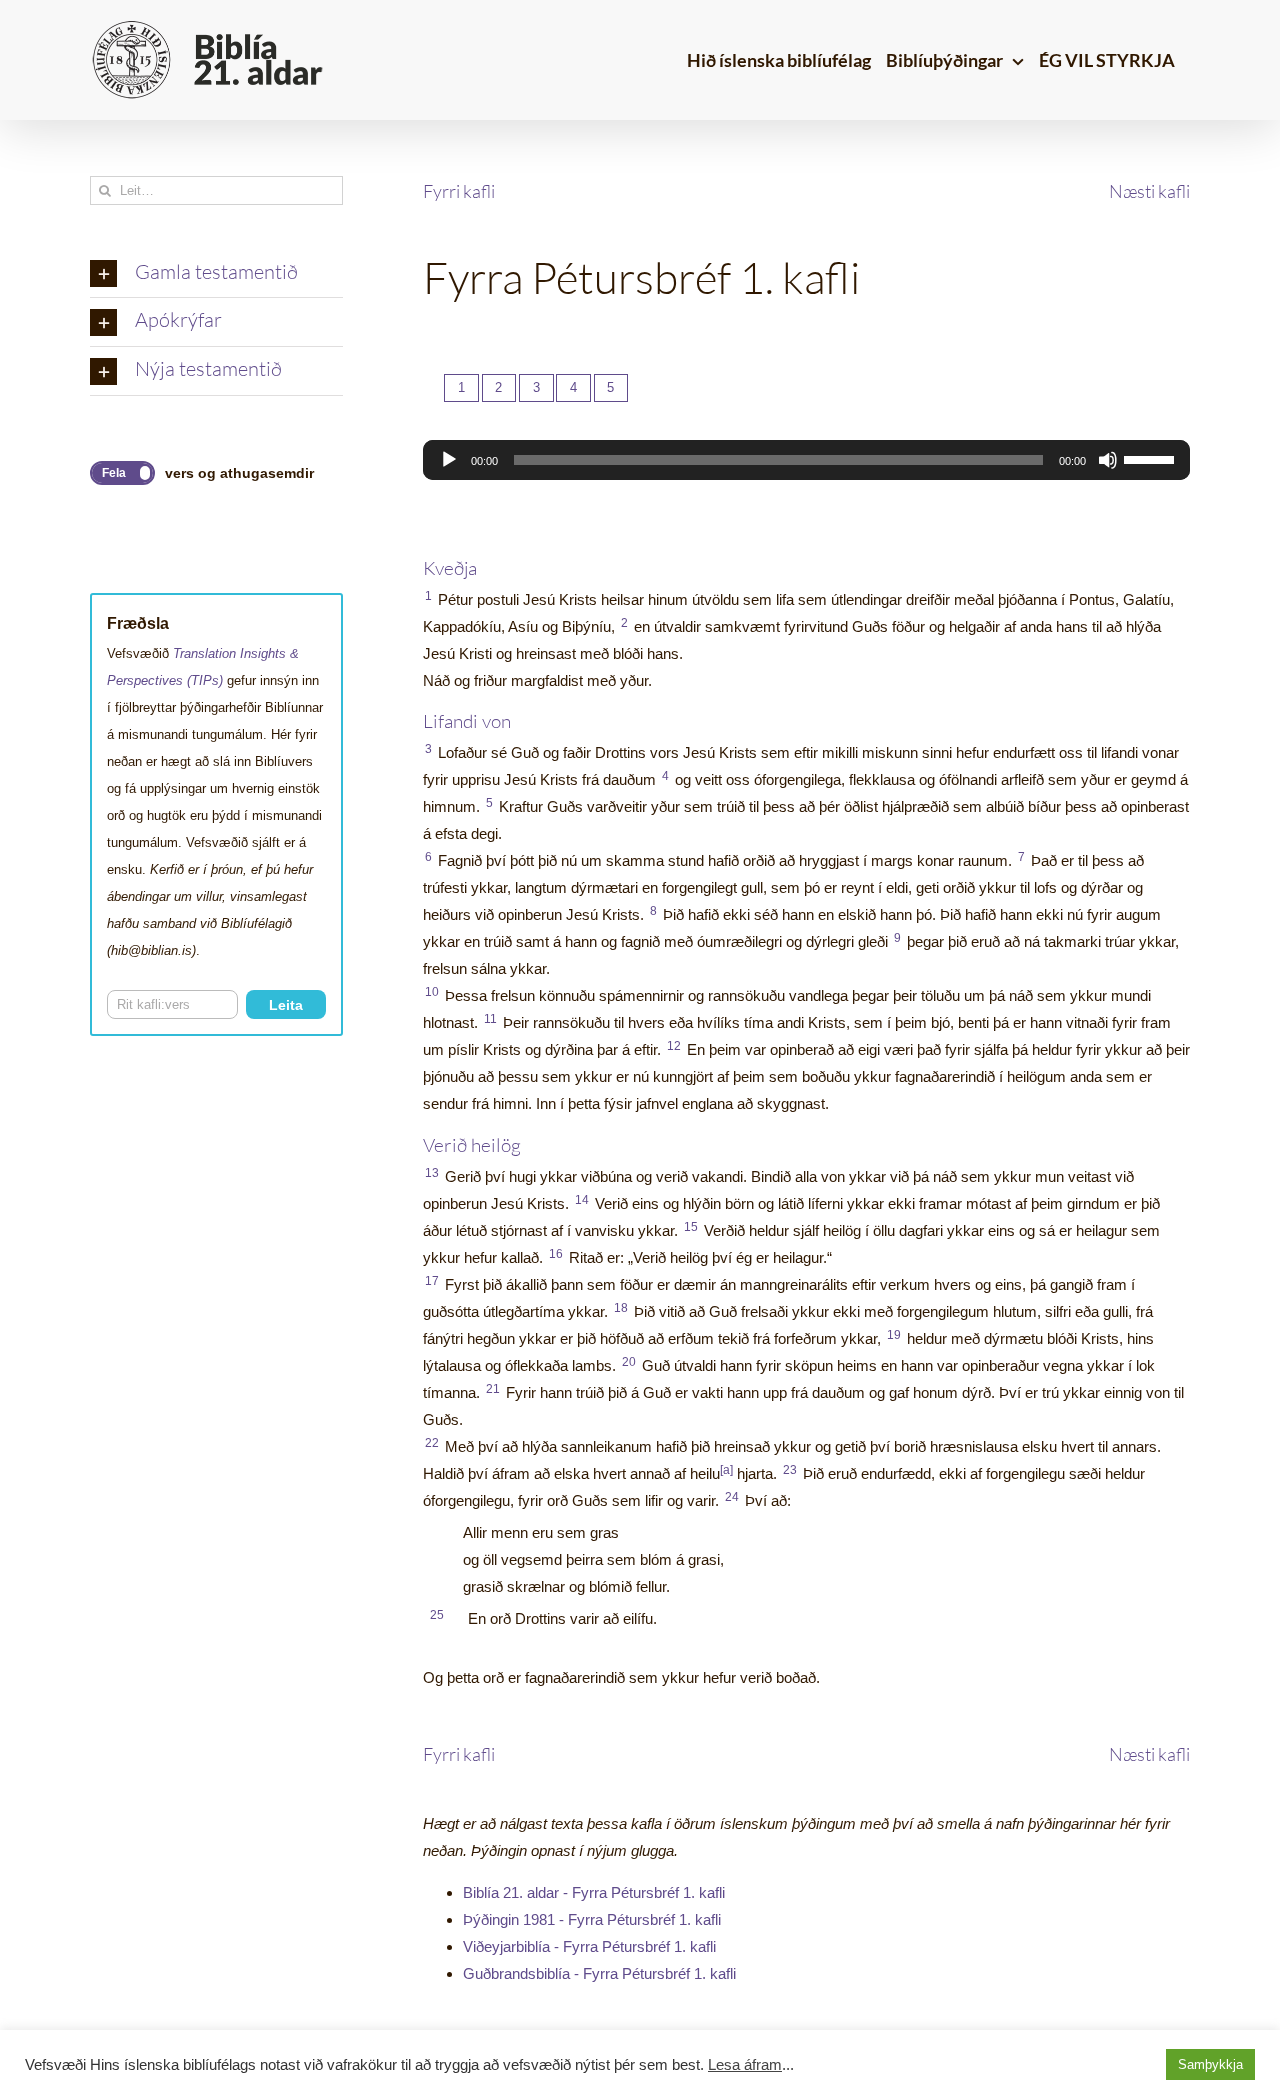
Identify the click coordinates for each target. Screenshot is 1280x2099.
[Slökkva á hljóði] (1108, 460)
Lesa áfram (745, 2065)
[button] (216, 274)
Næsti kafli (1149, 191)
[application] (806, 460)
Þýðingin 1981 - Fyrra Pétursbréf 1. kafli (592, 1919)
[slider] (1152, 458)
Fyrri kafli (459, 191)
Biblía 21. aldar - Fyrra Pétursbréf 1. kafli (594, 1892)
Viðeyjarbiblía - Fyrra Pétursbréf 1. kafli (589, 1946)
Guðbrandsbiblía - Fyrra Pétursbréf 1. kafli (599, 1973)
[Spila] (449, 460)
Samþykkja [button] (1210, 2064)
